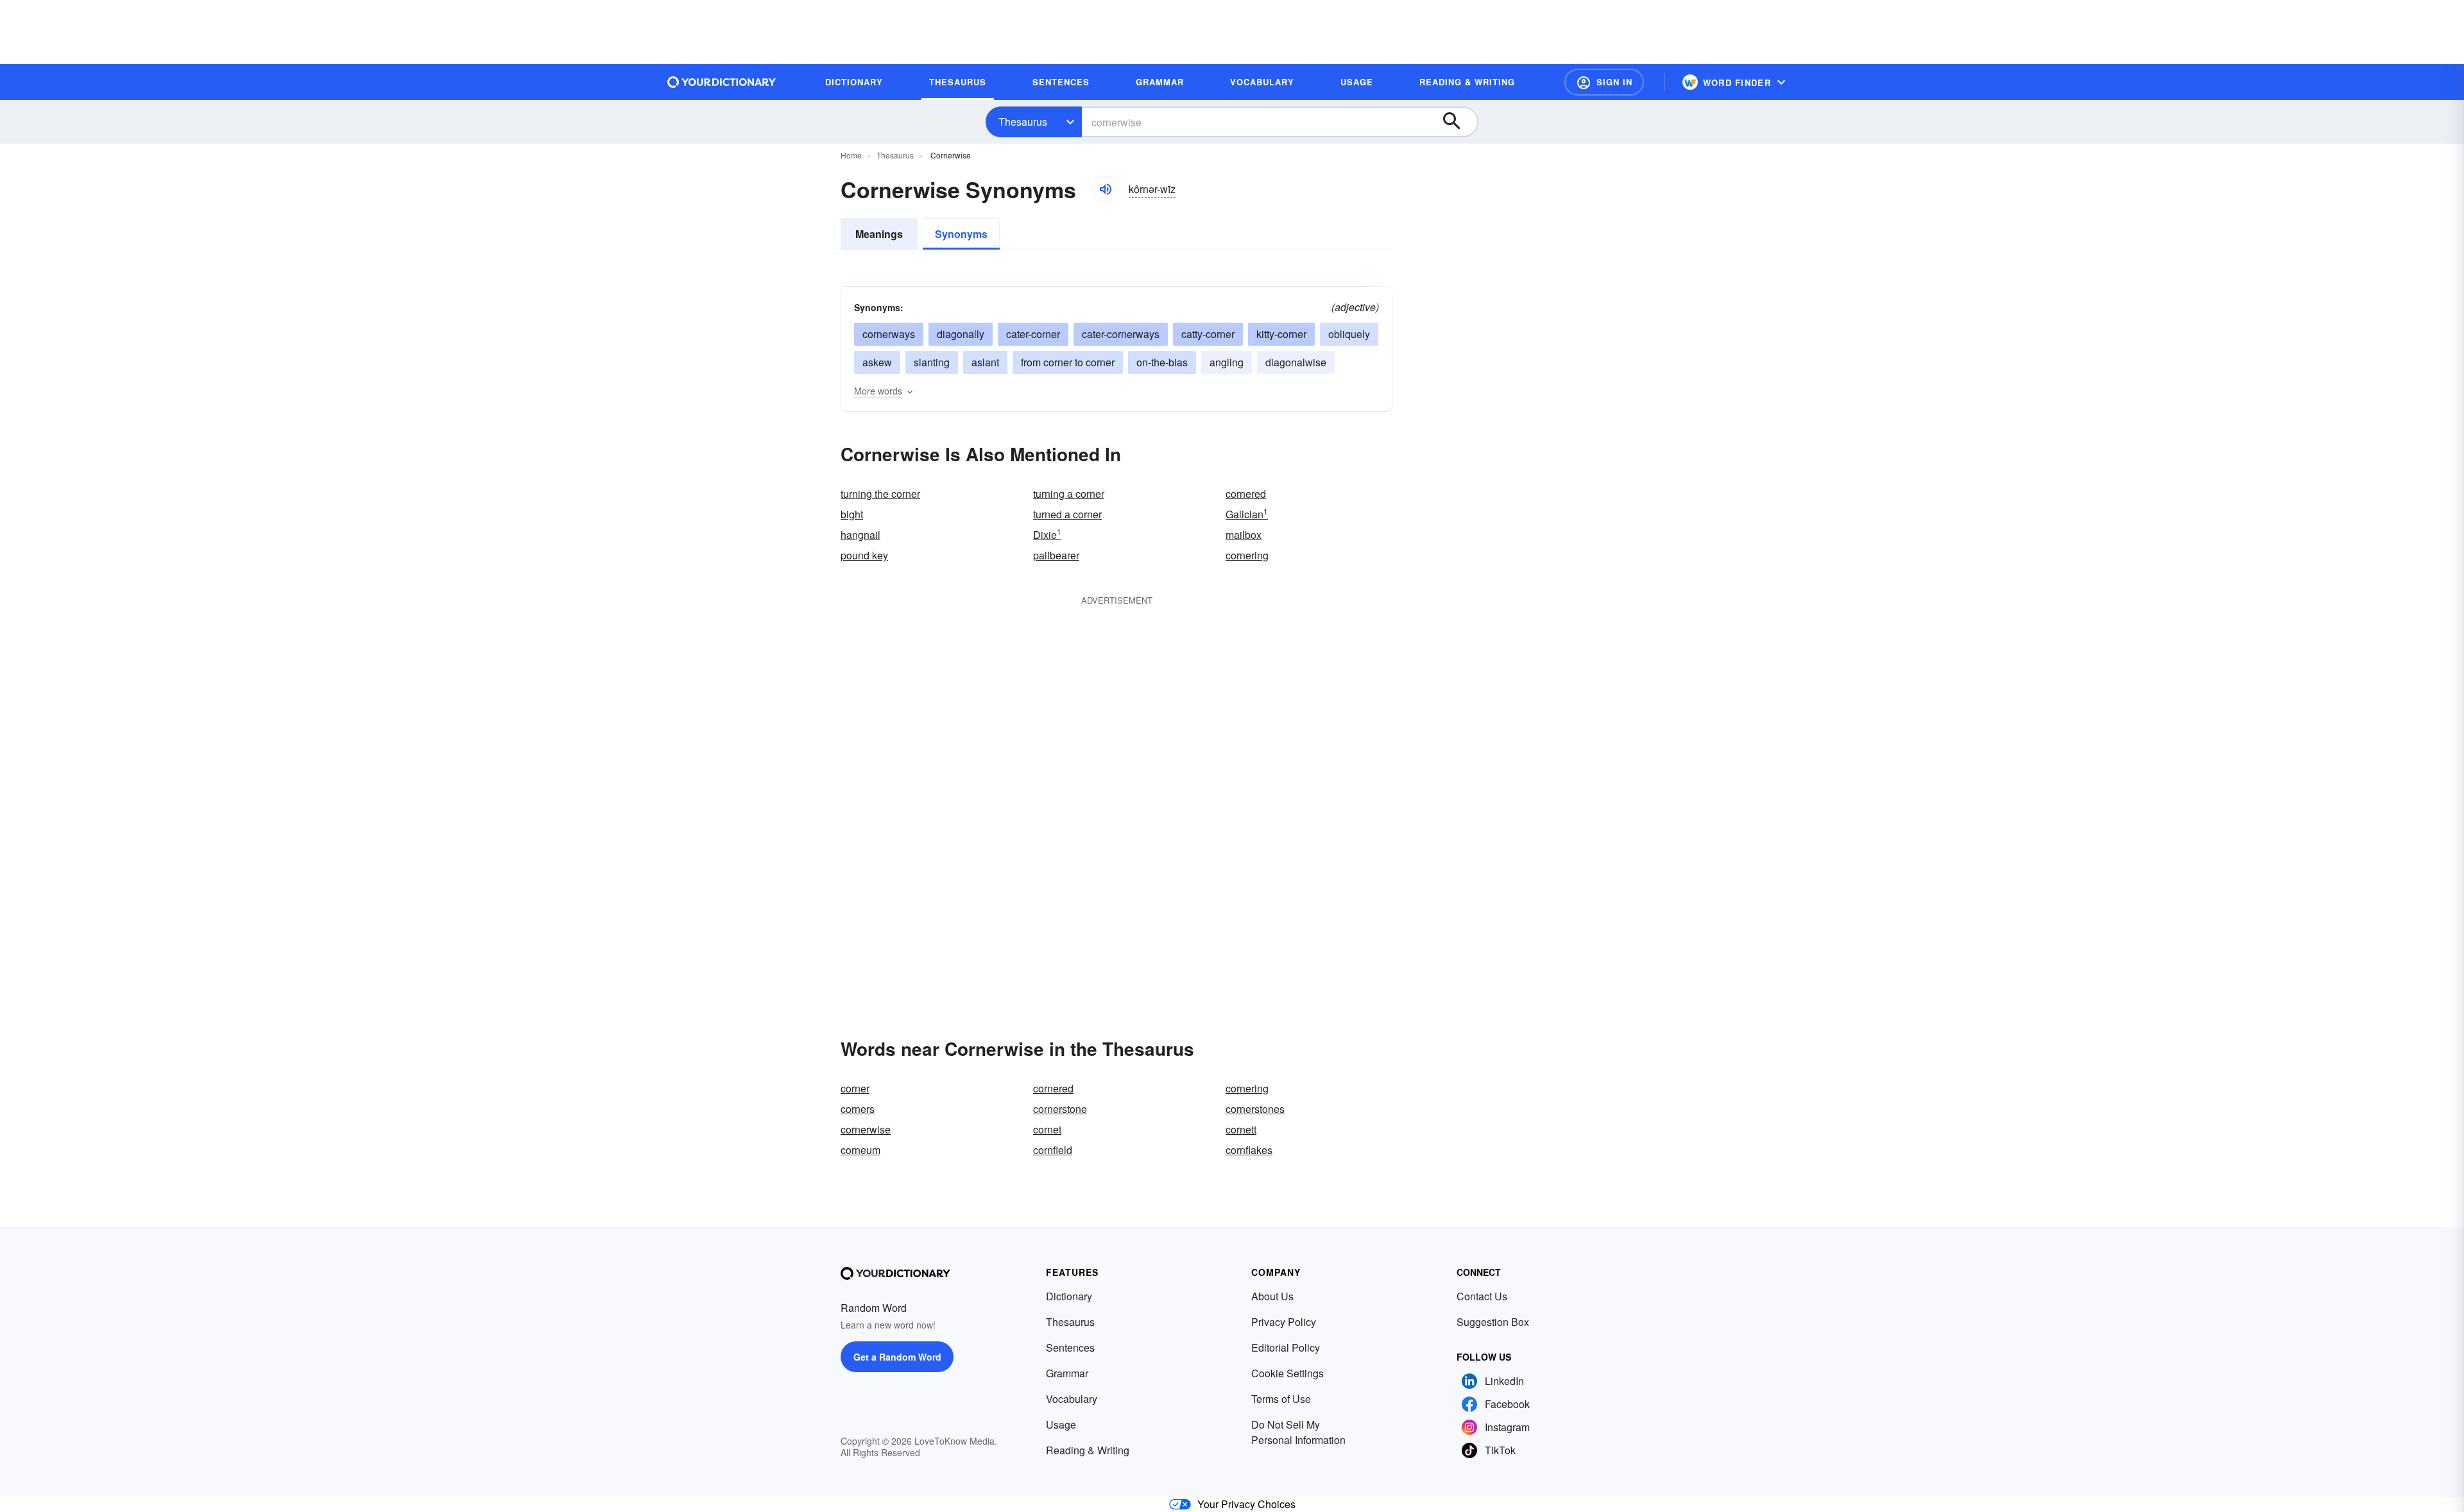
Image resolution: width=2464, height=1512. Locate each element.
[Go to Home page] (722, 82)
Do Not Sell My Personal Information (1298, 1432)
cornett (1241, 1129)
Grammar (1067, 1373)
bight (852, 514)
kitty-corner (1281, 334)
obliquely (1349, 334)
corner (855, 1088)
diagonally (961, 334)
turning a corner (1069, 494)
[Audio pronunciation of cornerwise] (1105, 189)
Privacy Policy (1284, 1322)
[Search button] (1458, 122)
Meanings (879, 234)
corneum (860, 1150)
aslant (985, 362)
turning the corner (880, 494)
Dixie (1047, 535)
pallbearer (1056, 555)
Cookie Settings (1288, 1373)
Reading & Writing (1088, 1450)
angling (1227, 362)
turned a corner (1067, 514)
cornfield (1053, 1150)
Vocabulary (1072, 1399)
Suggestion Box (1493, 1322)
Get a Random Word (897, 1357)
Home (851, 155)
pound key (864, 555)
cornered (1246, 494)
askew (877, 362)
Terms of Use (1281, 1399)
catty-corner (1208, 334)
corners (858, 1109)
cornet (1047, 1129)
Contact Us (1482, 1296)
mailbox (1244, 535)
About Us (1272, 1296)
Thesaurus (1023, 122)
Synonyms (961, 234)
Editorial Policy (1286, 1347)
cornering (1247, 555)
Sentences (1070, 1347)
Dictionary (1069, 1296)
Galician (1247, 514)
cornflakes (1249, 1150)
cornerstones (1255, 1109)
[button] (1604, 82)
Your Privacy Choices (1246, 1504)
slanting (932, 362)
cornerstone (1060, 1109)
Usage (1061, 1424)
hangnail (860, 535)
